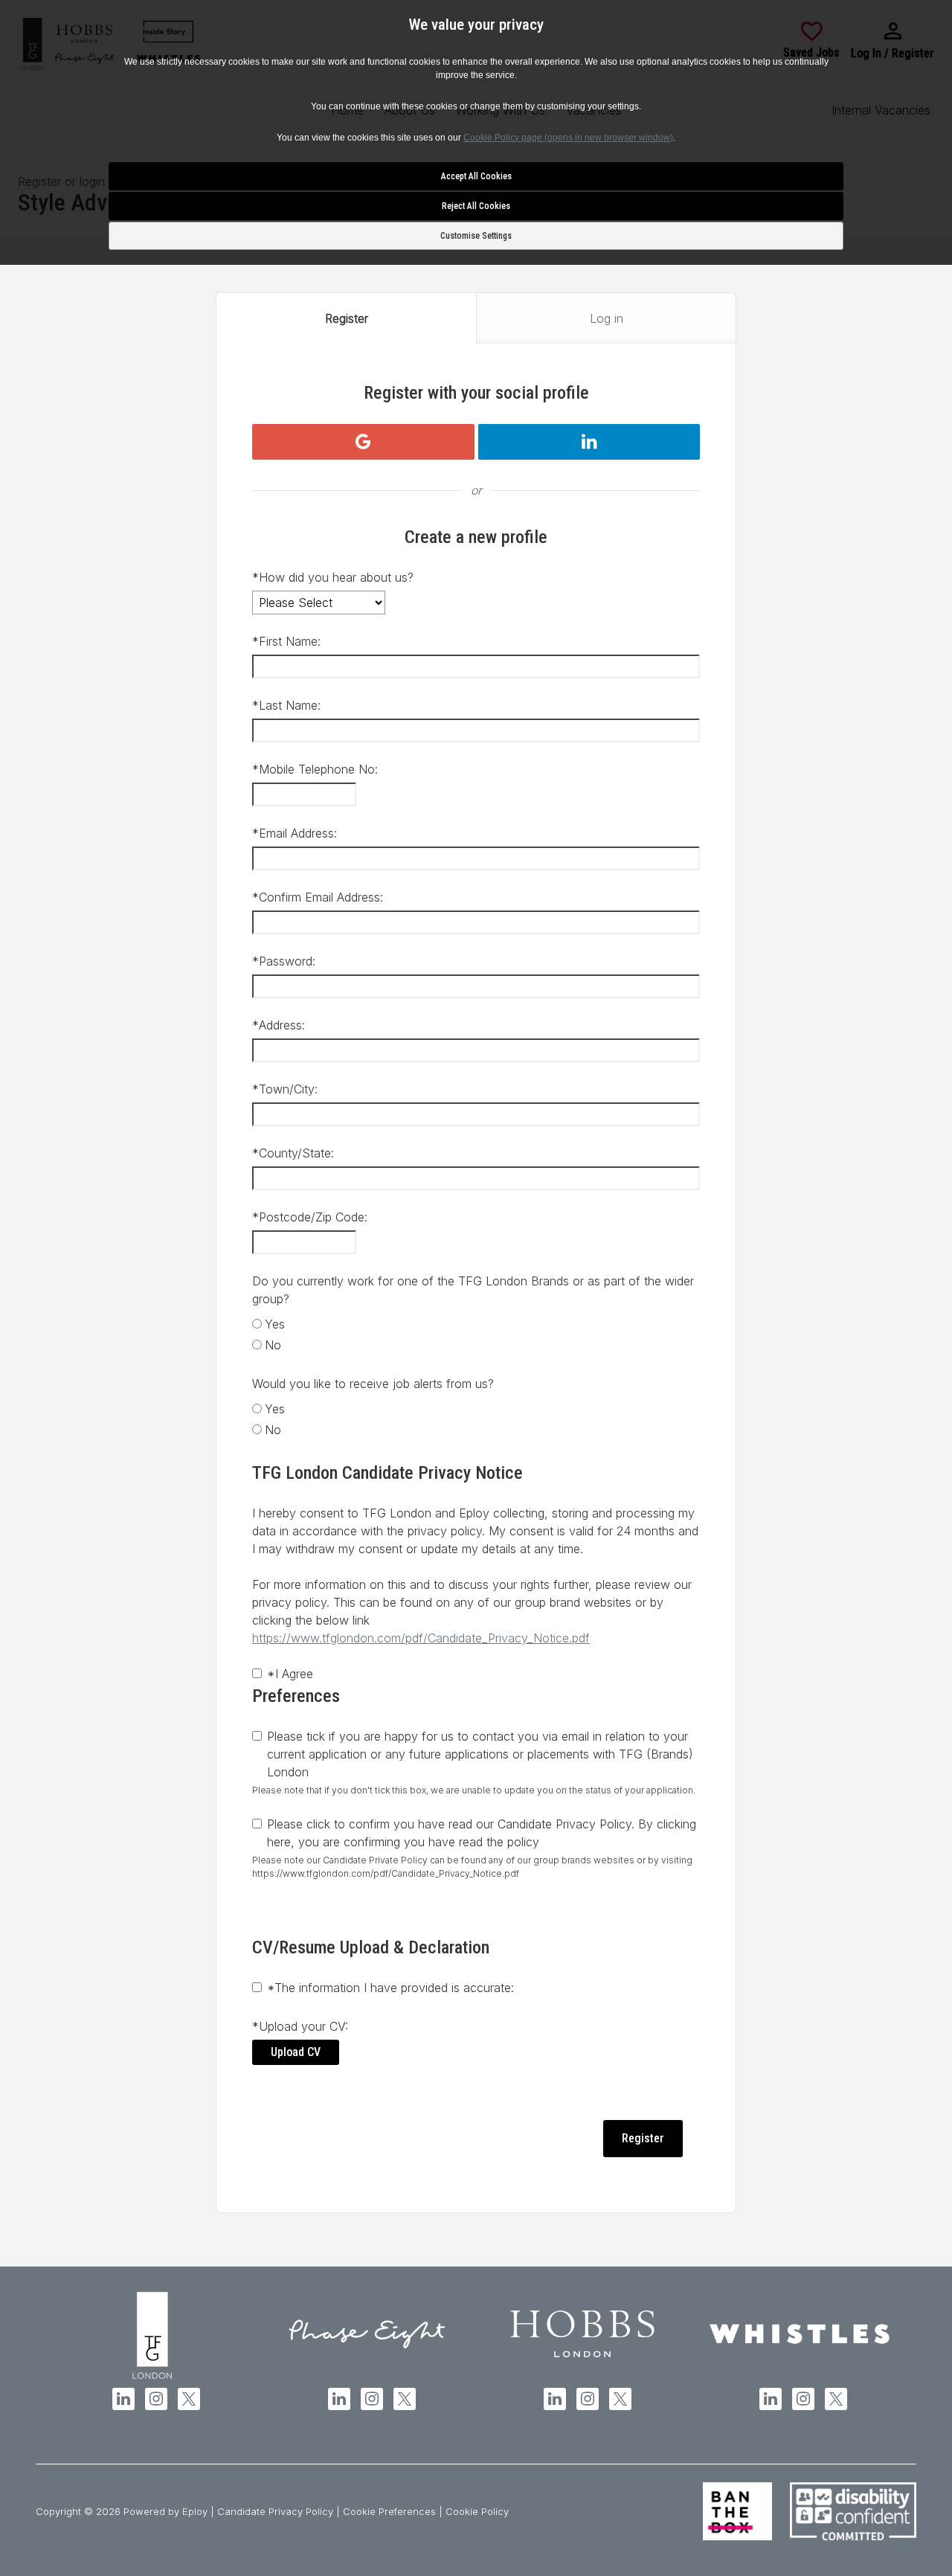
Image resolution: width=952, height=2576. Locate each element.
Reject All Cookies (476, 206)
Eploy (195, 2511)
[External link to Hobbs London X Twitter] (620, 2399)
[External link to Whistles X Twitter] (836, 2399)
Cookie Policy (477, 2511)
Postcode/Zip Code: (310, 1217)
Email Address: (295, 833)
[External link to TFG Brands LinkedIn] (123, 2399)
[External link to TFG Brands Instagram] (156, 2399)
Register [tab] (347, 318)
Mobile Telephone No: (315, 769)
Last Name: (286, 705)
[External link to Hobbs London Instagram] (588, 2399)
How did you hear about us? (333, 577)
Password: (284, 961)
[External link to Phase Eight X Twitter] (405, 2399)
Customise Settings (476, 236)
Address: (279, 1025)
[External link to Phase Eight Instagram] (372, 2399)
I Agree (290, 1674)
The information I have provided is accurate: (390, 1988)
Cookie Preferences (389, 2511)
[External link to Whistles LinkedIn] (771, 2399)
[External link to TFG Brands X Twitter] (189, 2399)
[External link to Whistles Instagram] (803, 2399)
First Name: (286, 641)
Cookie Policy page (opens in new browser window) (568, 138)
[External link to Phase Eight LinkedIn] (339, 2399)
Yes (275, 1324)
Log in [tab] (607, 318)
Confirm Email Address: (318, 897)
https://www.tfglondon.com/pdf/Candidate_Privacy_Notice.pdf (421, 1638)
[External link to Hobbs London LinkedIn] (555, 2399)
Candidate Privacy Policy (275, 2511)
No (273, 1345)
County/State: (293, 1153)
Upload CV (296, 2052)
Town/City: (285, 1089)
